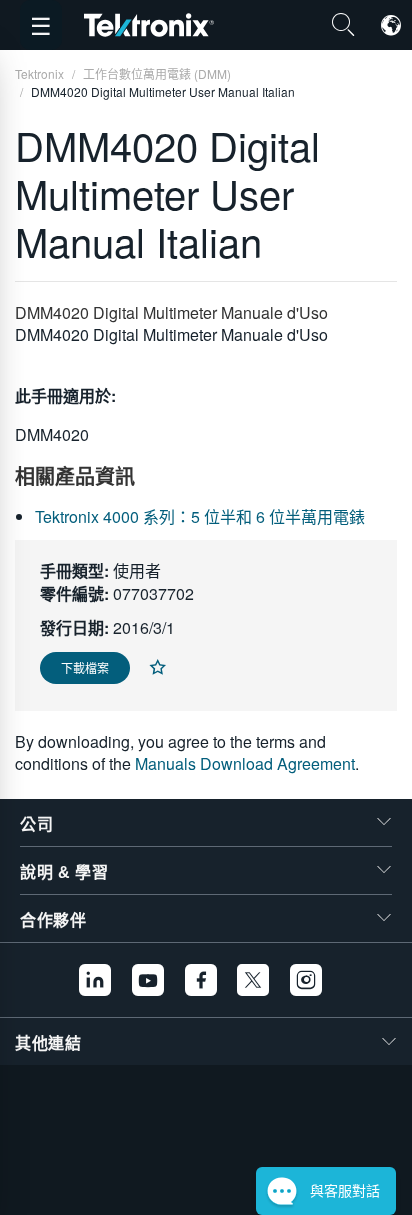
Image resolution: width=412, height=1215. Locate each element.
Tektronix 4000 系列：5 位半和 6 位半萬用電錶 (200, 516)
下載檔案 (85, 667)
